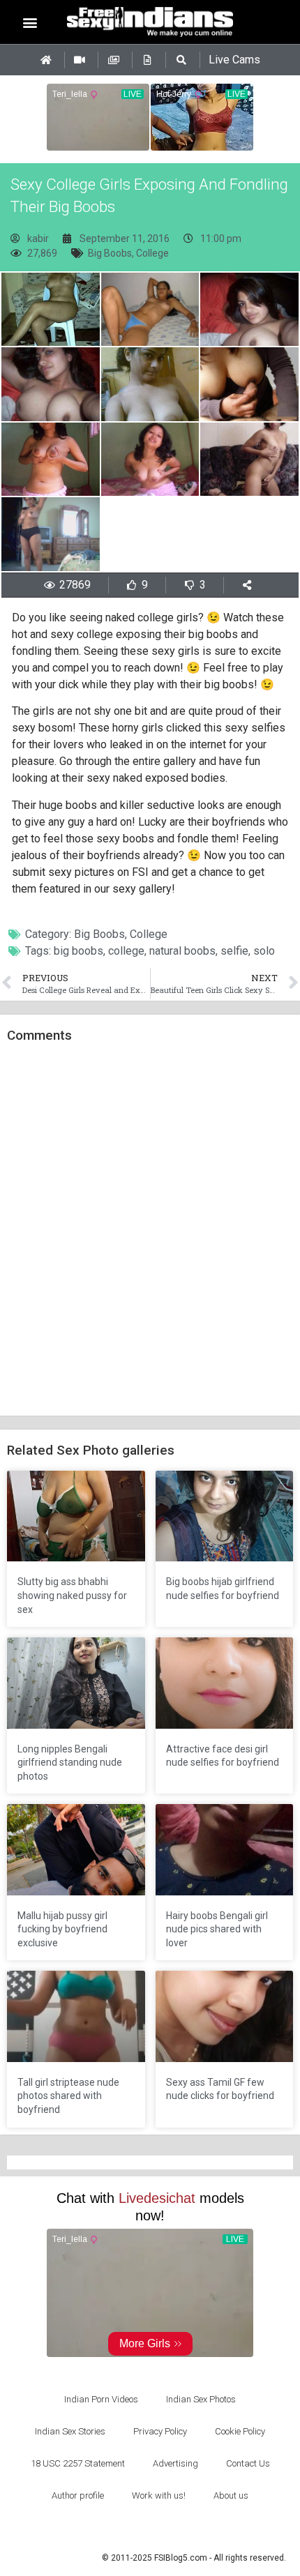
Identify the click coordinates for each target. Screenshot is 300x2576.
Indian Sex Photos (201, 2399)
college (126, 951)
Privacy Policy (160, 2431)
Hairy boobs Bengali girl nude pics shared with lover (217, 1929)
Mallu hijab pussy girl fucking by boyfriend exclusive (62, 1929)
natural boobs (182, 951)
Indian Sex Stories (70, 2431)
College (152, 253)
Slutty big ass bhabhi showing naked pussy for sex (72, 1595)
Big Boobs (110, 253)
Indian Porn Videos (101, 2399)
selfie (234, 951)
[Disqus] (150, 1230)
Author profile (78, 2495)
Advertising (175, 2463)
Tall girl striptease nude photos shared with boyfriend (68, 2096)
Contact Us (248, 2463)
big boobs (78, 951)
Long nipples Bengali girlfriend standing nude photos (70, 1763)
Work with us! (159, 2495)
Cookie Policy (240, 2431)
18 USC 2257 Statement (78, 2463)
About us (231, 2495)
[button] (30, 22)
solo (264, 951)
